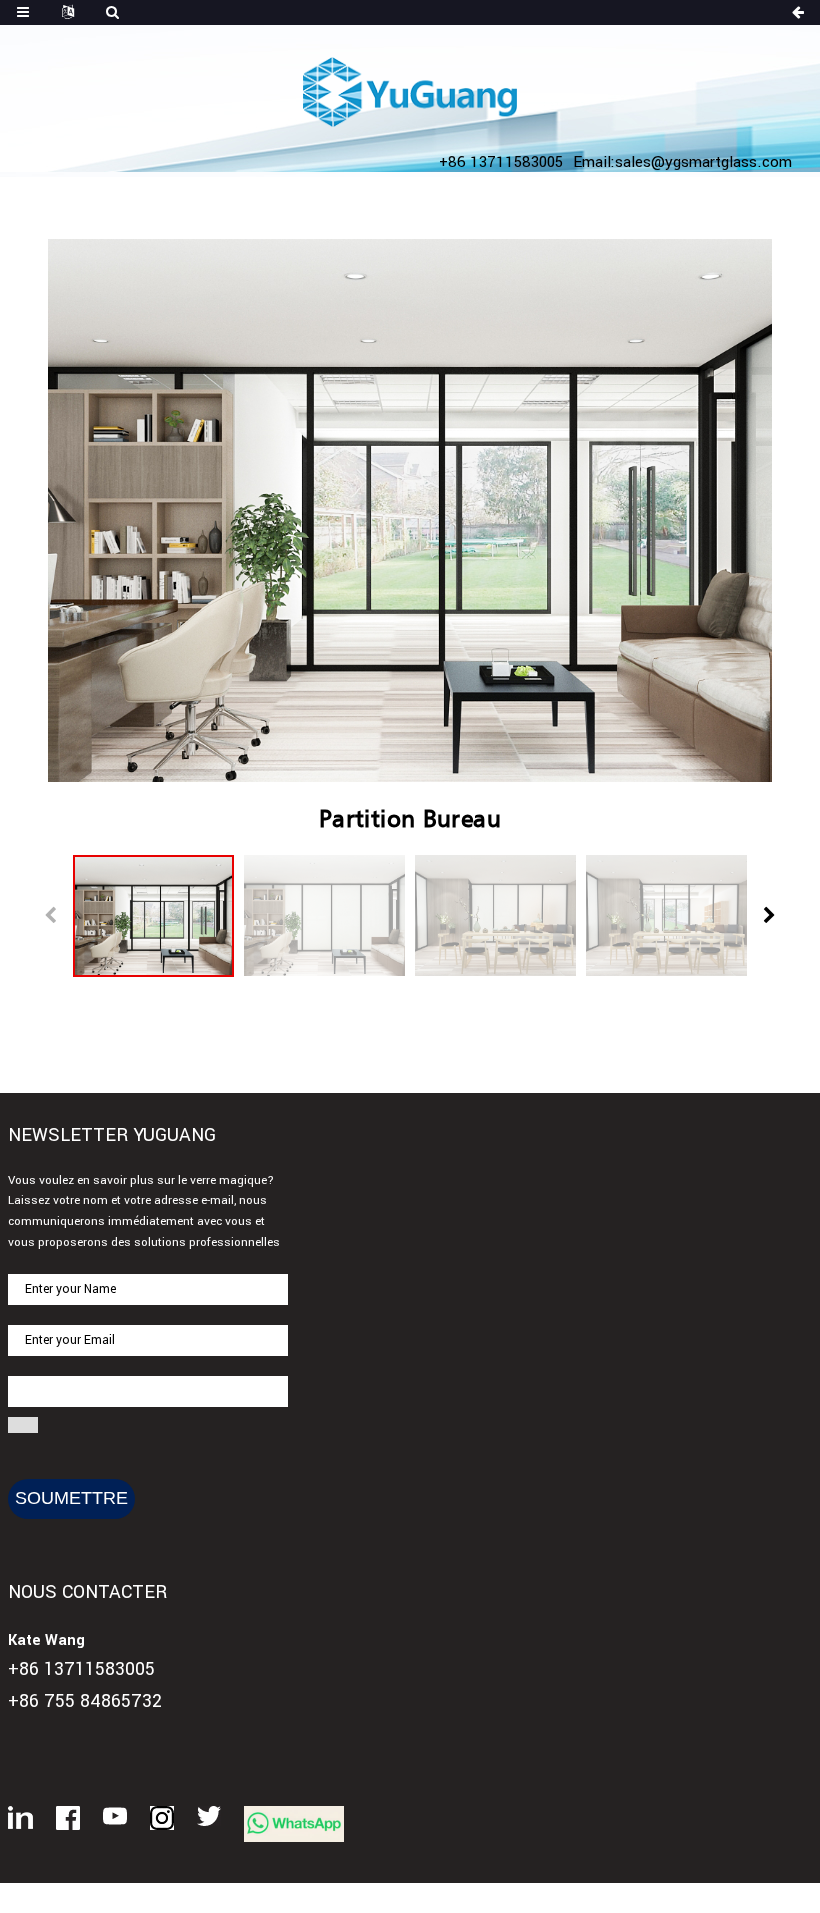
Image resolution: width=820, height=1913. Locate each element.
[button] (769, 916)
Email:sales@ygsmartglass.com (682, 162)
